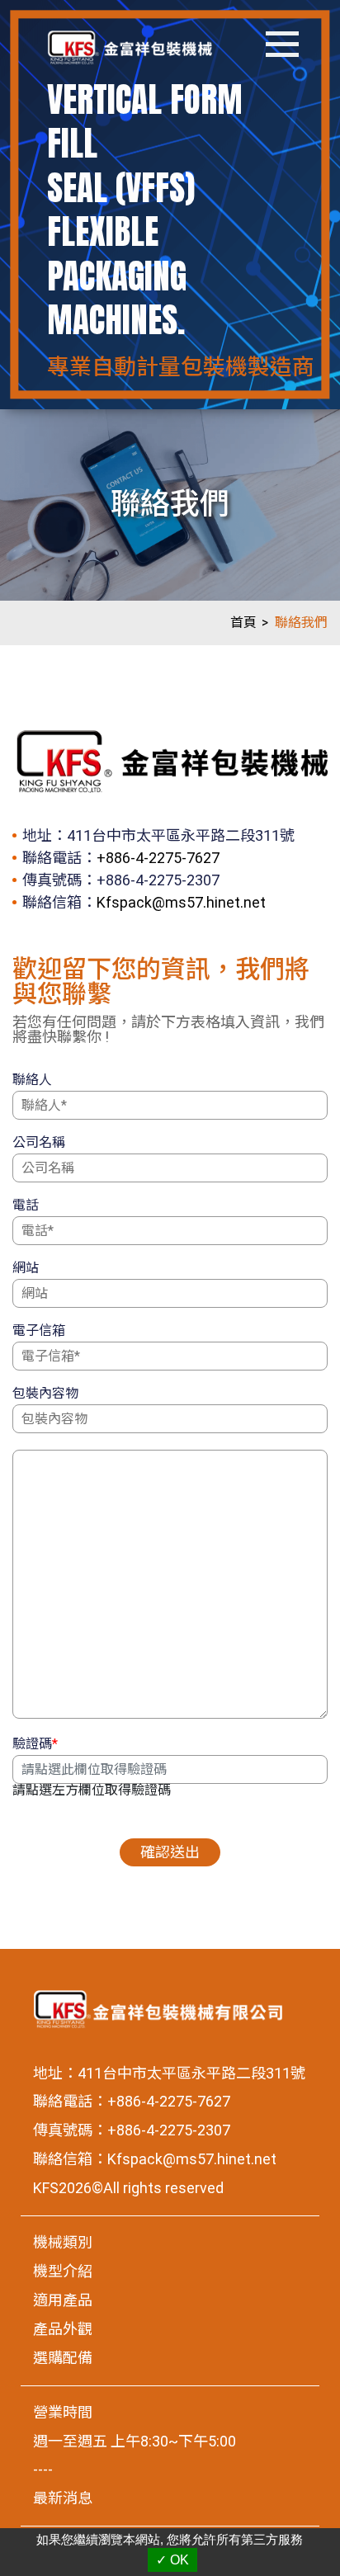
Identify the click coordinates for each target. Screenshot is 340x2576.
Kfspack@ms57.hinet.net (181, 902)
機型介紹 (63, 2271)
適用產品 (63, 2300)
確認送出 (170, 1852)
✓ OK (172, 2560)
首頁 (243, 623)
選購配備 (63, 2358)
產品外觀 (63, 2329)
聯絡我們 (301, 623)
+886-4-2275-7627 (158, 858)
